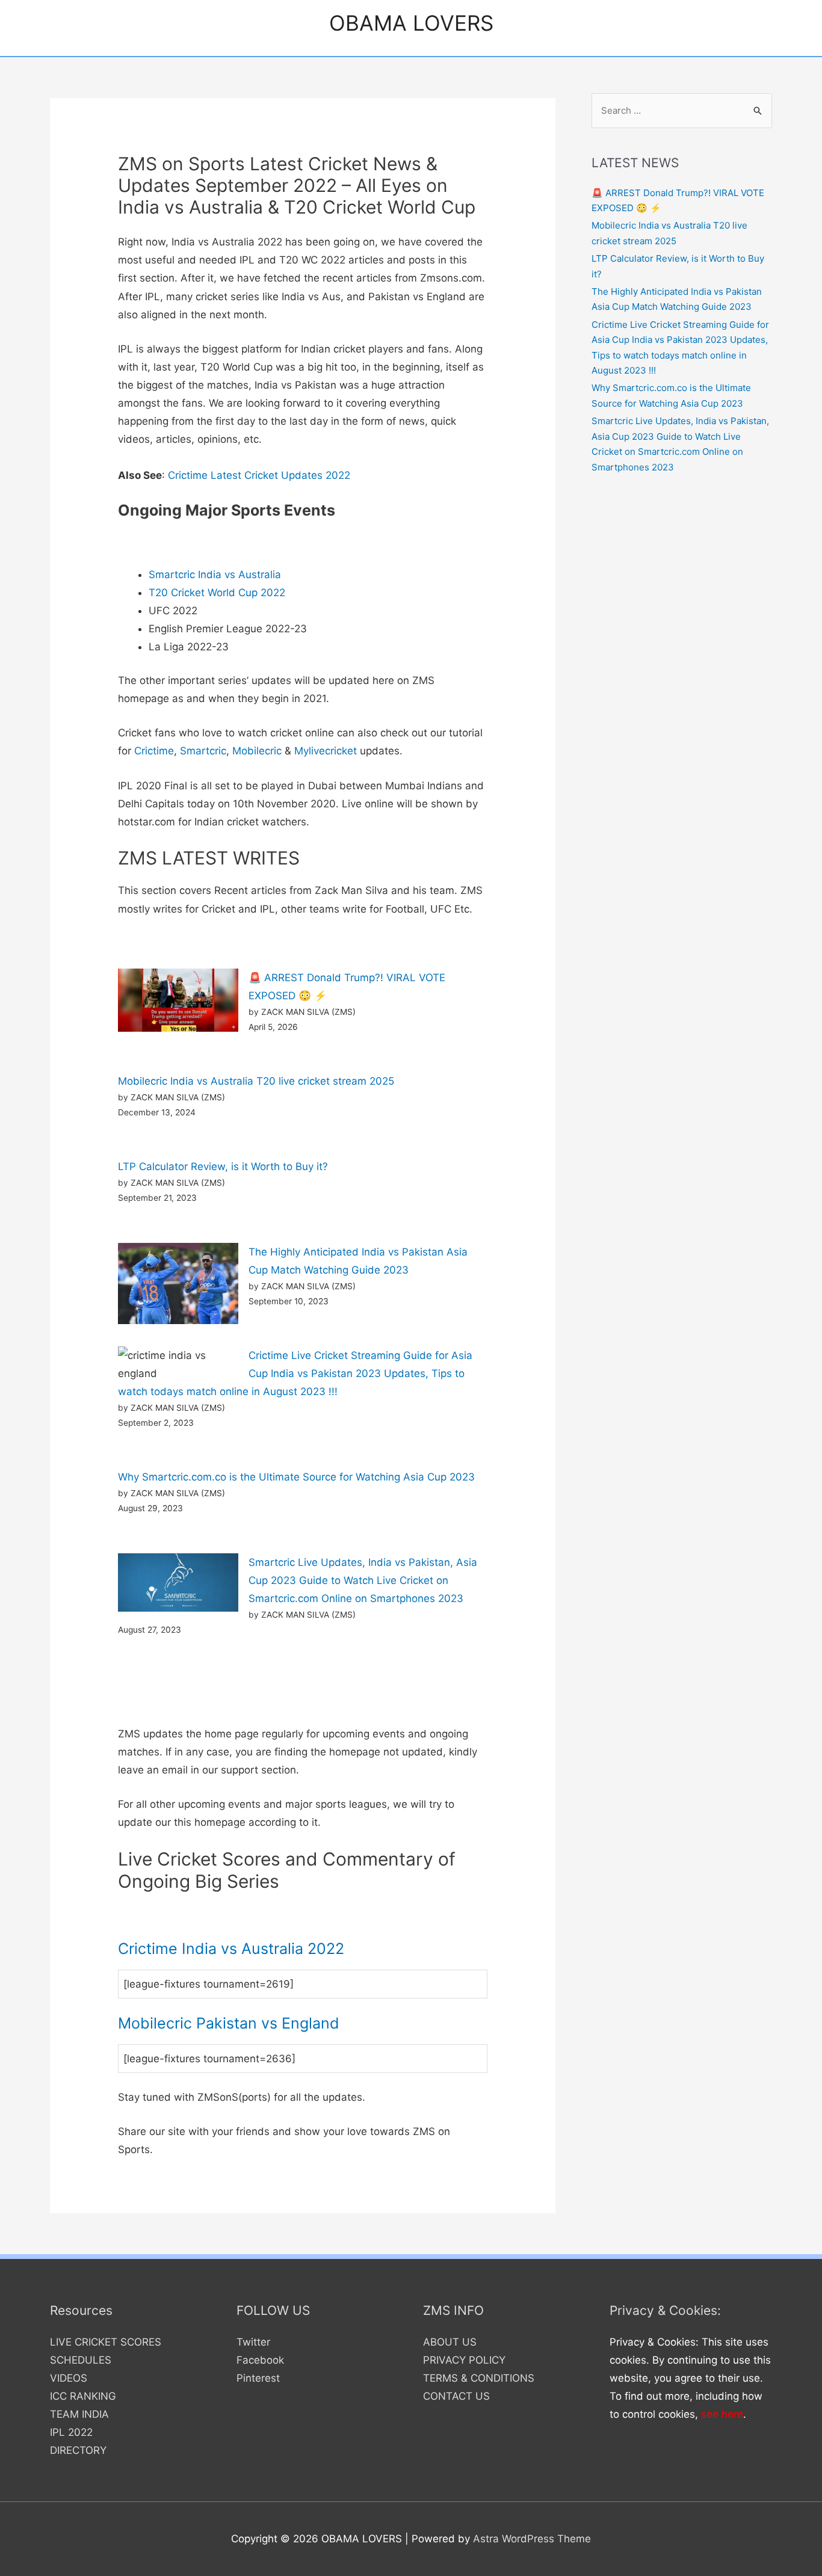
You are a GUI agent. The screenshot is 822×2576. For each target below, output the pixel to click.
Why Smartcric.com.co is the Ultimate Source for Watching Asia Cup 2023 (296, 1477)
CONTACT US (456, 2396)
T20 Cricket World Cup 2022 (217, 593)
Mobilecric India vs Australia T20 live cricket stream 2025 (256, 1081)
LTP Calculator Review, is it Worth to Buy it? (223, 1166)
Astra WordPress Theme (532, 2539)
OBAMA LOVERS (411, 23)
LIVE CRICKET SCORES (106, 2342)
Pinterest (258, 2378)
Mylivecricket (326, 751)
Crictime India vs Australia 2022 (231, 1949)
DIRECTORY (78, 2450)
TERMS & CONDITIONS (479, 2378)
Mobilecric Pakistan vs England (229, 2023)
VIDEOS (69, 2378)
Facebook (260, 2360)
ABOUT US (450, 2342)
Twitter (253, 2342)
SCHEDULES (81, 2360)
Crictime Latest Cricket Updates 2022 (259, 475)
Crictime (154, 751)
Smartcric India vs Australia (215, 575)
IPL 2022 (71, 2432)
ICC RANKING (83, 2396)
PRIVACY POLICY (464, 2360)
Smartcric (203, 751)
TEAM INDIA (79, 2414)
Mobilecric (257, 751)
